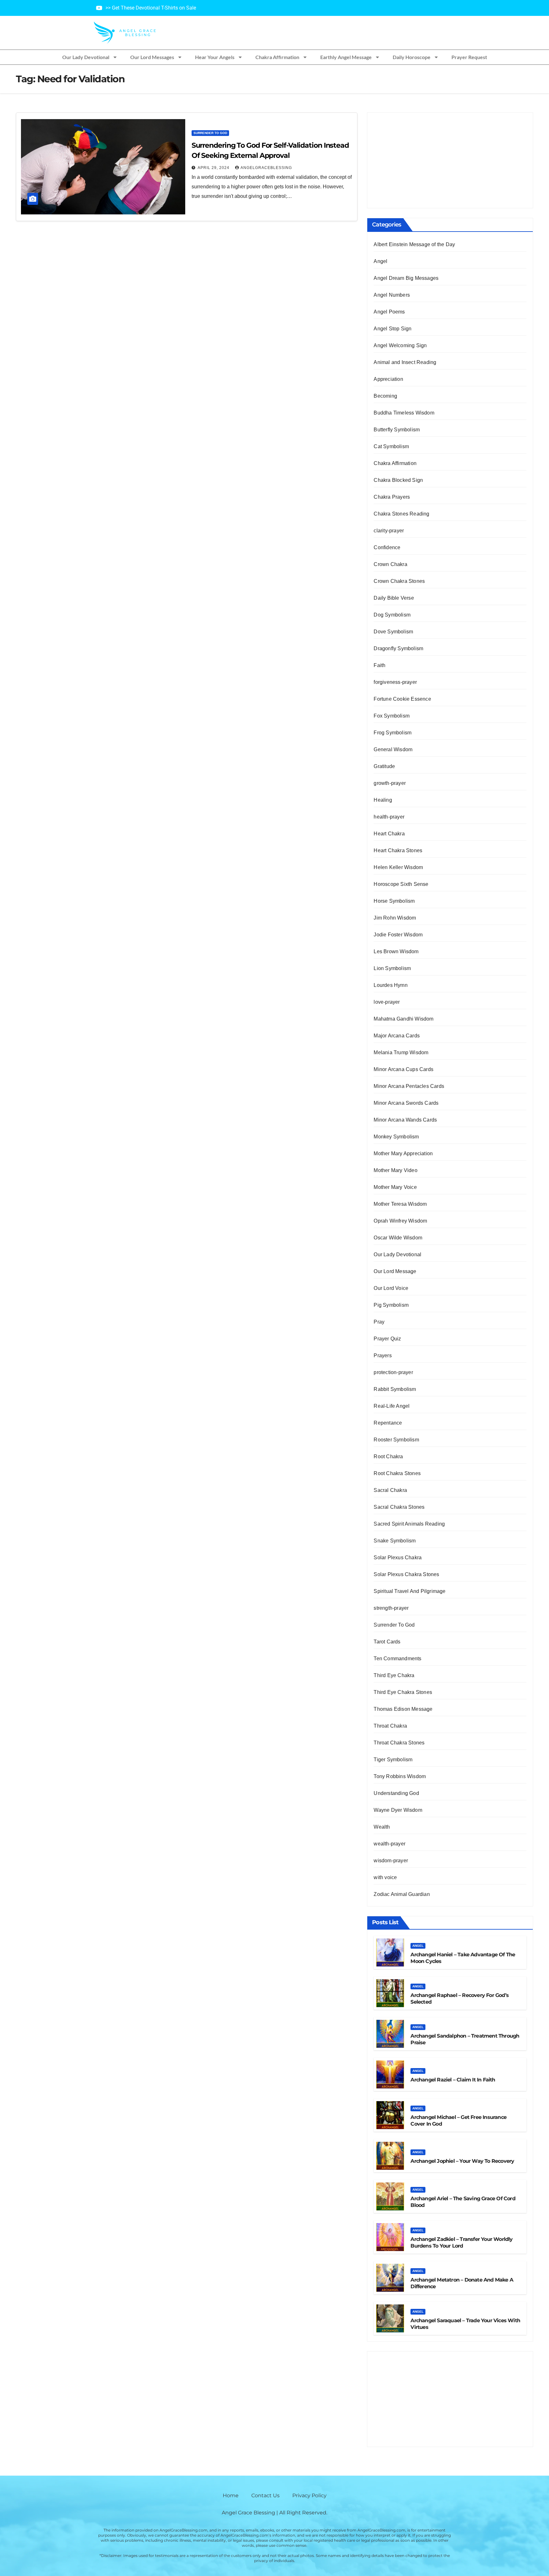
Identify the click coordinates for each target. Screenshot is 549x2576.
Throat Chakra (390, 1726)
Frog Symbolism (393, 733)
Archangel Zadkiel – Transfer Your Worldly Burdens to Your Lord (461, 2242)
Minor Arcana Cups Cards (403, 1069)
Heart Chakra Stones (398, 850)
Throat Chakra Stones (399, 1743)
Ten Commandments (397, 1659)
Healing (383, 800)
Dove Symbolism (393, 632)
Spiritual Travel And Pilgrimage (410, 1591)
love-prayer (387, 1002)
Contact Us (265, 2495)
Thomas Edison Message (403, 1709)
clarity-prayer (389, 531)
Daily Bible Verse (394, 598)
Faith (380, 665)
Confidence (387, 547)
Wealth (382, 1827)
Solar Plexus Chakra (398, 1558)
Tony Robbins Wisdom (400, 1776)
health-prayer (389, 817)
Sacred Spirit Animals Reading (409, 1524)
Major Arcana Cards (397, 1036)
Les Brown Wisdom (396, 951)
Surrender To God (210, 133)
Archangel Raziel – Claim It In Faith (453, 2080)
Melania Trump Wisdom (401, 1052)
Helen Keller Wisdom (398, 867)
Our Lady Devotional (86, 57)
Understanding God (396, 1793)
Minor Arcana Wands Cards (405, 1120)
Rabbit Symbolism (395, 1389)
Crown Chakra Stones (399, 581)
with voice (385, 1877)
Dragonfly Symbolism (398, 648)
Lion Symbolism (392, 968)
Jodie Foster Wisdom (398, 935)
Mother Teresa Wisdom (400, 1204)
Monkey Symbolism (396, 1137)
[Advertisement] (450, 160)
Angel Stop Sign (393, 329)
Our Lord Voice (391, 1288)
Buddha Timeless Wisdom (404, 413)
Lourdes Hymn (390, 985)
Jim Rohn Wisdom (395, 918)
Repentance (388, 1423)
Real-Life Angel (392, 1406)
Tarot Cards (387, 1642)
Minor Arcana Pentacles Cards (409, 1086)
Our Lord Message (395, 1271)
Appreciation (388, 379)
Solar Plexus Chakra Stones (406, 1574)
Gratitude (384, 766)
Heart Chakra (389, 834)
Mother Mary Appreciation (403, 1153)
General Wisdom (393, 749)
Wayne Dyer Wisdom (398, 1810)
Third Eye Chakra (394, 1675)
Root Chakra (388, 1457)
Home (231, 2495)
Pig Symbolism (391, 1305)
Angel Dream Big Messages (406, 278)
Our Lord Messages (152, 57)
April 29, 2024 (214, 168)
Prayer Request (469, 57)
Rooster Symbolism (396, 1440)
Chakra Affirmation (277, 57)
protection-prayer (393, 1372)
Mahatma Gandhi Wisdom (403, 1019)
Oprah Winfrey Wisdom (400, 1221)
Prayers (383, 1355)
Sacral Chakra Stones (399, 1507)
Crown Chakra (390, 564)
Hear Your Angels (215, 57)
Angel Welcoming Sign (400, 345)
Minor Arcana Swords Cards (406, 1103)
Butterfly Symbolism (397, 430)
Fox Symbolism (392, 716)
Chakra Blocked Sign (398, 480)
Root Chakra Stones (397, 1473)
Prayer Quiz (387, 1339)
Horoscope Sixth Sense (401, 884)
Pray (379, 1322)
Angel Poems (389, 312)
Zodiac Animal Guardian (402, 1894)
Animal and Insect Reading (405, 362)
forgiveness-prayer (395, 682)
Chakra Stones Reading (401, 514)
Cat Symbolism (391, 446)
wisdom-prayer (391, 1861)
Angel (380, 261)
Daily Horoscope (412, 57)
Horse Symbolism (394, 901)
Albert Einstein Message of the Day (414, 244)
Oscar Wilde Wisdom (398, 1238)
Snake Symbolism (395, 1541)
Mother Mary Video (395, 1170)
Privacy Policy (309, 2495)
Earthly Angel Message (346, 57)
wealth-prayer (390, 1844)
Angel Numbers (392, 295)
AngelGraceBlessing (266, 168)
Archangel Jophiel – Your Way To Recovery (462, 2161)
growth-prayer (390, 783)
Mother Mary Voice (395, 1187)
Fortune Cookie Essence (402, 699)
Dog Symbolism (392, 615)
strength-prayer (391, 1608)
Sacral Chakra (390, 1490)
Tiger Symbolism (393, 1760)
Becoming (385, 396)
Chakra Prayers (392, 497)
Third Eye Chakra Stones (403, 1692)
